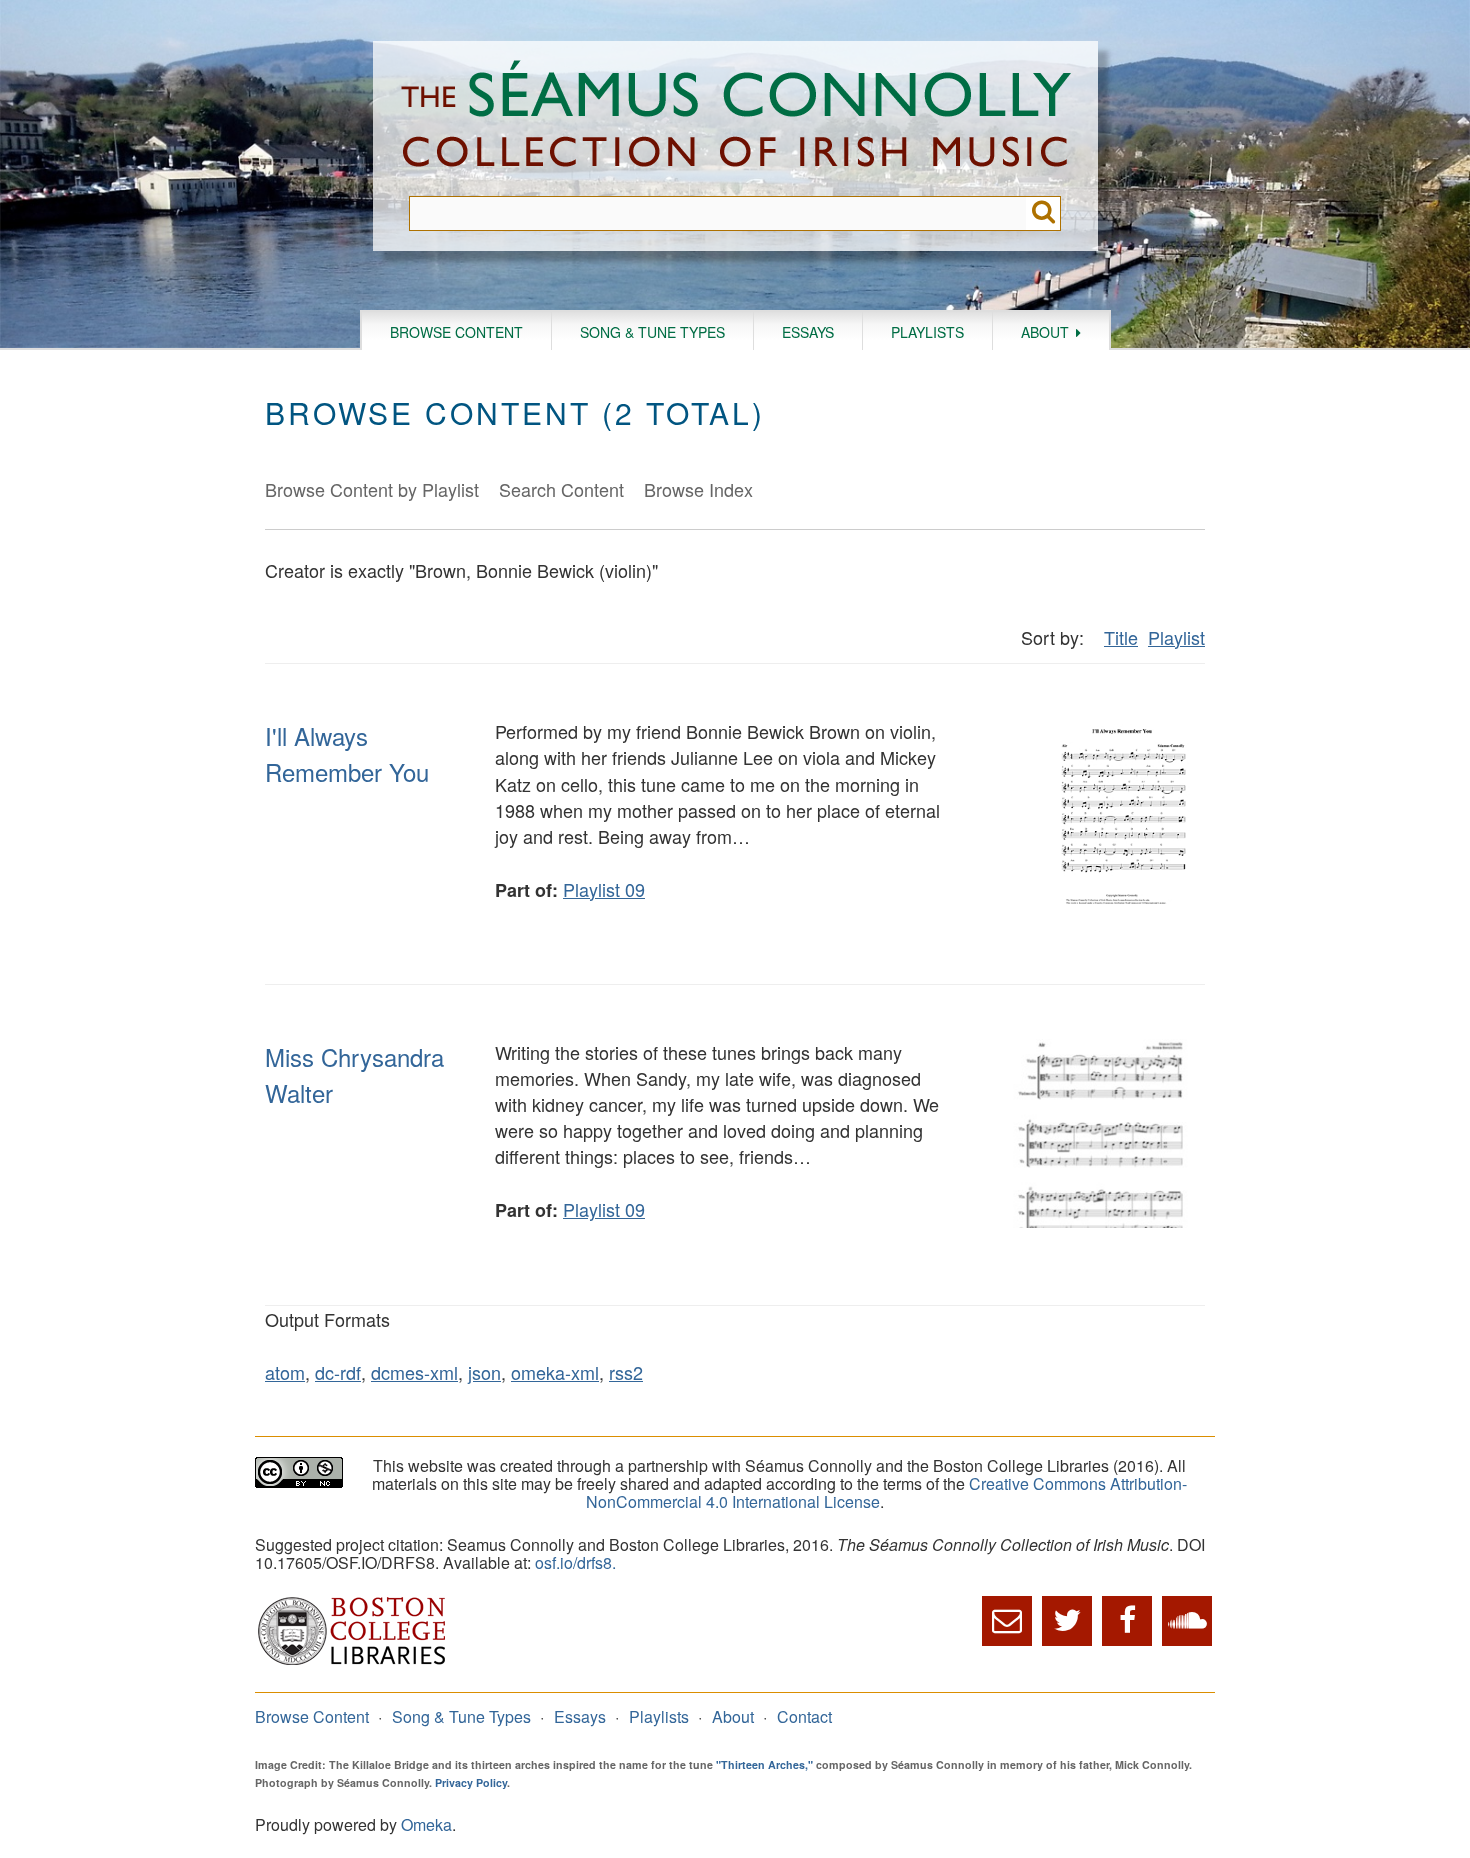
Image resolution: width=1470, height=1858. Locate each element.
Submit (1043, 213)
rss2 (626, 1372)
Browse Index (698, 489)
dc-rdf (338, 1372)
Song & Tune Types (652, 332)
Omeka (426, 1824)
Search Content (561, 489)
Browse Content (456, 332)
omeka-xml (555, 1372)
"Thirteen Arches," (764, 1764)
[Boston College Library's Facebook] (1127, 1621)
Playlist (1176, 637)
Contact (804, 1716)
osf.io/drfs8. (575, 1562)
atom (285, 1372)
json (484, 1372)
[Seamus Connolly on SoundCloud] (1187, 1621)
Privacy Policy (471, 1782)
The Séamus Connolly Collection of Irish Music (736, 118)
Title (1121, 637)
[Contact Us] (1007, 1621)
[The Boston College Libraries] (352, 1662)
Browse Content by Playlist (372, 489)
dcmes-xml (414, 1372)
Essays (808, 332)
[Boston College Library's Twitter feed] (1067, 1621)
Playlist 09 (604, 889)
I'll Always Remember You (347, 753)
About (1045, 332)
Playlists (927, 332)
